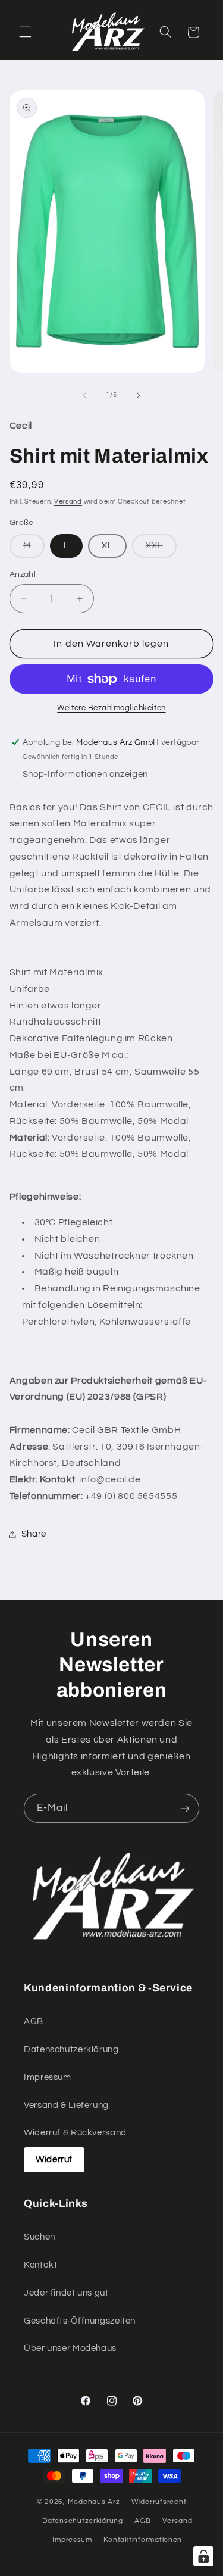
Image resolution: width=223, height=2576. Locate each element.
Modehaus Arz (94, 2502)
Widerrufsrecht (159, 2502)
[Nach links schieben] (84, 395)
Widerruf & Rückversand (75, 2133)
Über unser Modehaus (70, 2348)
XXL (161, 549)
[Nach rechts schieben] (139, 395)
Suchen (40, 2237)
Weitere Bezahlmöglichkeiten (111, 708)
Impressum (48, 2077)
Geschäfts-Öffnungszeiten (80, 2321)
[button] (25, 32)
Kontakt (40, 2265)
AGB (34, 2021)
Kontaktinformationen (143, 2540)
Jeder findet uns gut (66, 2293)
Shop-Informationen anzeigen (85, 774)
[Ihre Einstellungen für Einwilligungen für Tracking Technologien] (203, 2556)
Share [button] (34, 1534)
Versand (68, 502)
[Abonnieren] (185, 1808)
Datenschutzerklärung (71, 2049)
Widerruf (54, 2160)
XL (107, 546)
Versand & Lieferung (66, 2105)
